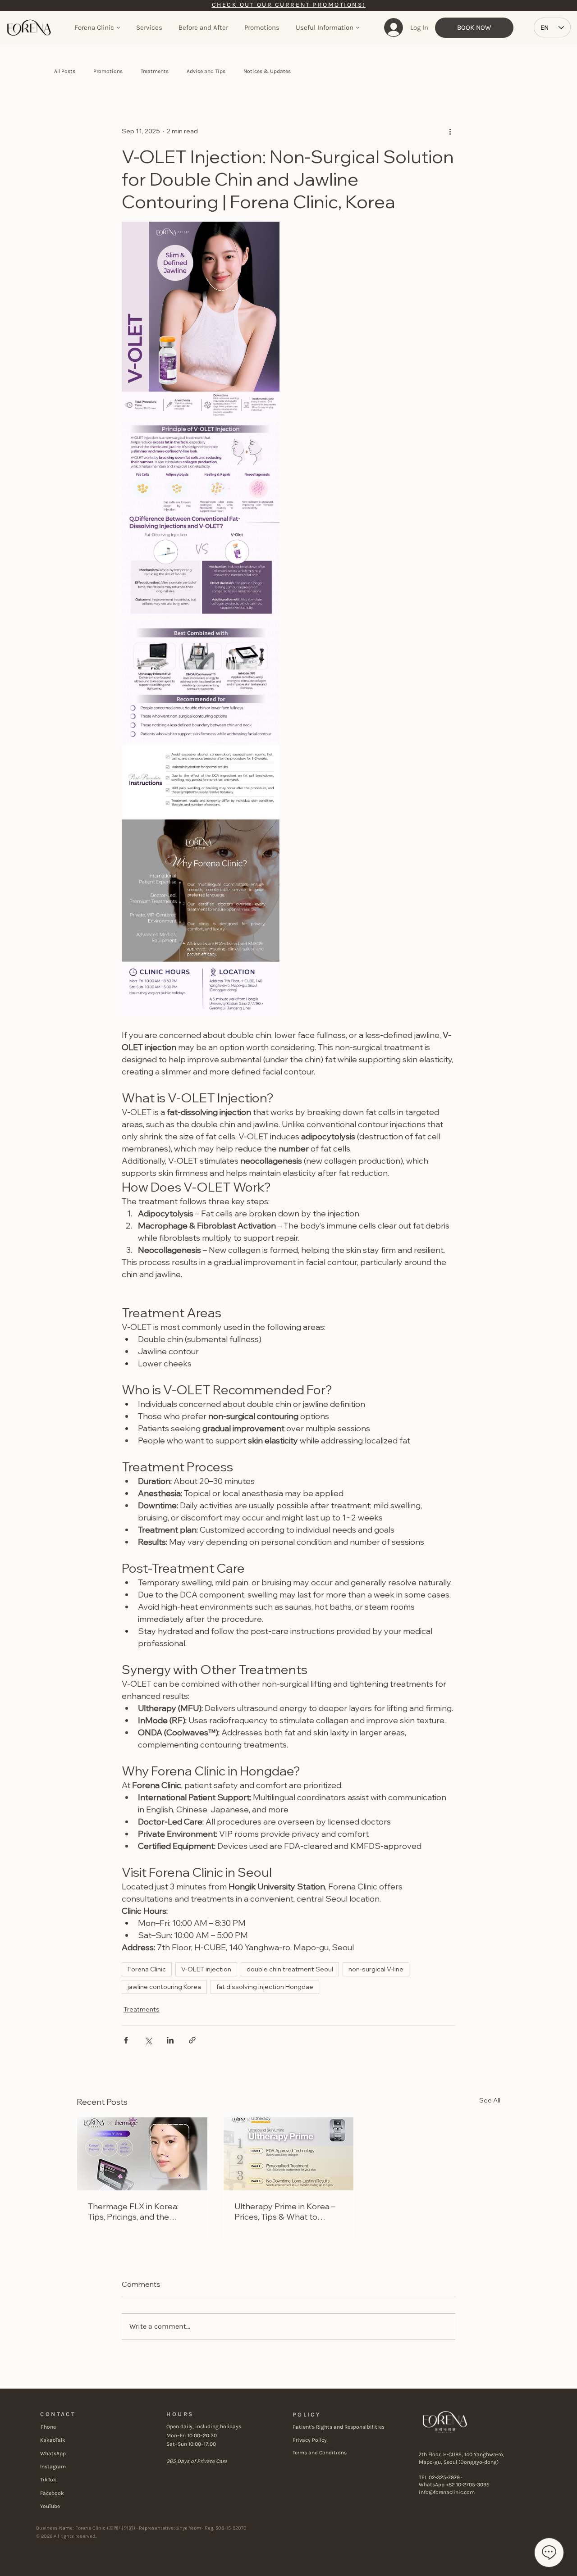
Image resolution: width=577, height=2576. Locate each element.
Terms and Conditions (320, 2453)
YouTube (50, 2506)
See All (490, 2100)
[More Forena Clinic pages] (118, 28)
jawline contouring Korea (164, 1987)
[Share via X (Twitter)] (148, 2040)
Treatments (155, 71)
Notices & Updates (267, 71)
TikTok (48, 2480)
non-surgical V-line (376, 1969)
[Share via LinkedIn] (170, 2040)
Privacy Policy (310, 2440)
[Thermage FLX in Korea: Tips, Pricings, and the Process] (142, 2154)
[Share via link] (192, 2040)
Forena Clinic (147, 1969)
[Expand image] (201, 320)
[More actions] (450, 132)
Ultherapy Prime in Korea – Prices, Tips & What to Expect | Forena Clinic (285, 2212)
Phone (48, 2427)
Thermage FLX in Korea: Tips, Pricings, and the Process (133, 2212)
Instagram (53, 2467)
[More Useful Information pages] (358, 28)
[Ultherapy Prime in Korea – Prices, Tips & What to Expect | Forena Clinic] (289, 2154)
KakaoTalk (53, 2440)
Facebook (52, 2493)
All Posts (65, 71)
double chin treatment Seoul (290, 1969)
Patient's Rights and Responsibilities (339, 2427)
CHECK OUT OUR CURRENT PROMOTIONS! (289, 5)
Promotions (108, 71)
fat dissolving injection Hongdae (265, 1987)
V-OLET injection (206, 1969)
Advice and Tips (206, 71)
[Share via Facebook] (126, 2040)
